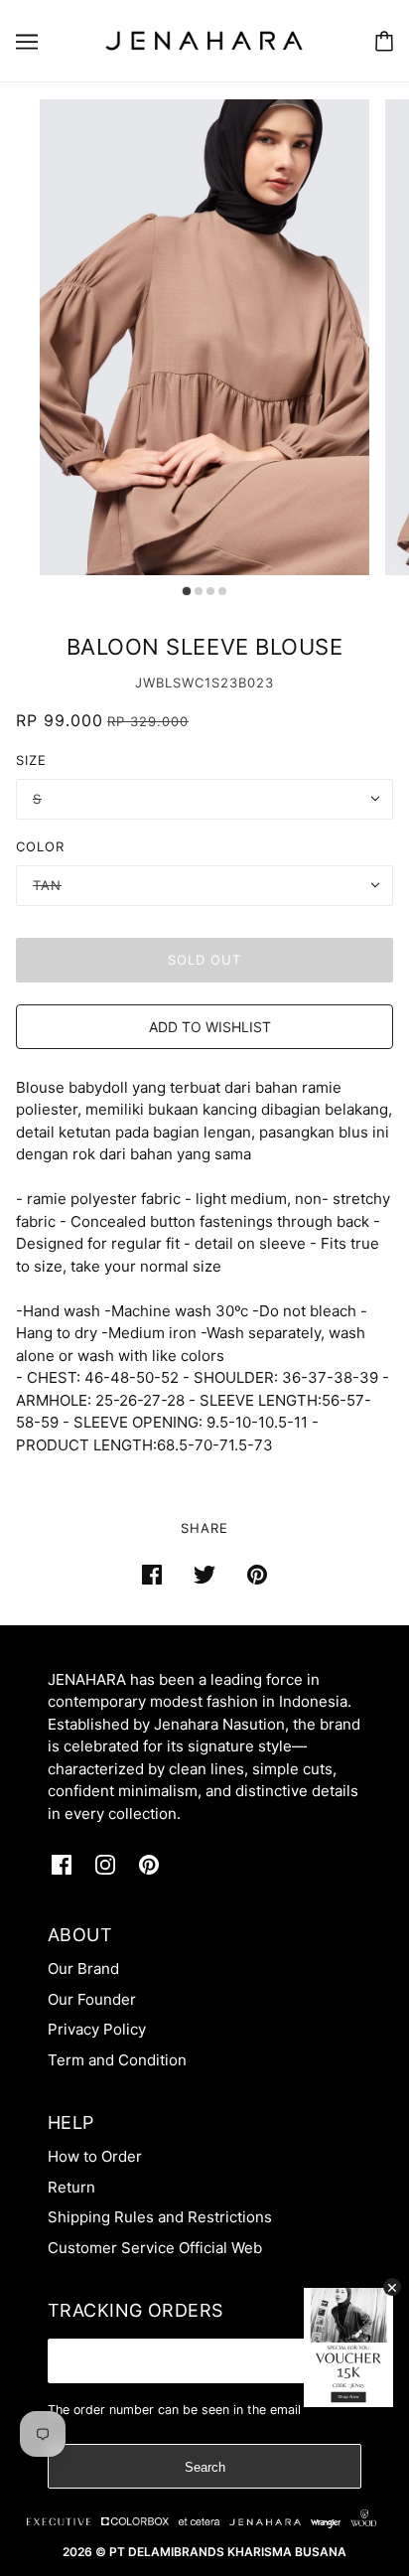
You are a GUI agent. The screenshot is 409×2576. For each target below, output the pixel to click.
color (40, 846)
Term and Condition (117, 2060)
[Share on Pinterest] (257, 1574)
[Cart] (384, 41)
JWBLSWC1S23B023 (204, 682)
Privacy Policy (97, 2029)
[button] (204, 1027)
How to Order (95, 2156)
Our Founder (92, 1999)
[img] (62, 1865)
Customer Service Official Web (155, 2248)
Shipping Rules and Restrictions (160, 2217)
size (31, 760)
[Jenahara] (204, 39)
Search (205, 2467)
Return (71, 2187)
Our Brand (83, 1969)
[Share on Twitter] (204, 1574)
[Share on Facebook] (152, 1574)
